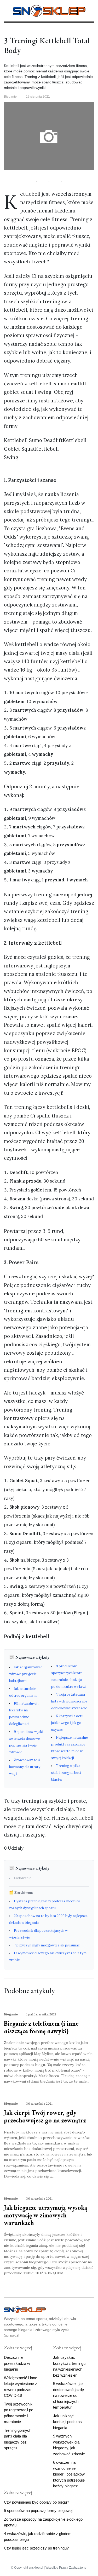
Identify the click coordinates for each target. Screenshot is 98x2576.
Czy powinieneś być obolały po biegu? (36, 2502)
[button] (6, 10)
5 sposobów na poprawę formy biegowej (38, 2511)
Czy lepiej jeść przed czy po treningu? (36, 2548)
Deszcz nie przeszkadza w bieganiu (17, 2363)
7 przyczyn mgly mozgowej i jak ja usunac (47, 1945)
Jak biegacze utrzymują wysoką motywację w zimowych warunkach (46, 2215)
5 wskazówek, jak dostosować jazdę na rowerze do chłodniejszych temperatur (68, 2395)
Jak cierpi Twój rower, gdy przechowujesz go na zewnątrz (45, 2116)
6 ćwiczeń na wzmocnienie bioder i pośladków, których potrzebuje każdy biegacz (69, 2474)
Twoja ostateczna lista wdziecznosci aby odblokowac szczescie (69, 1701)
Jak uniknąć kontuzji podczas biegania (67, 2422)
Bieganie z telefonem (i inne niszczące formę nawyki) (41, 2027)
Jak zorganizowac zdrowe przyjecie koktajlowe (26, 1674)
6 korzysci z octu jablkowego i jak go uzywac (67, 1723)
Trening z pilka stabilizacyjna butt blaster (66, 1773)
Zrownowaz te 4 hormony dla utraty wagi (25, 1767)
